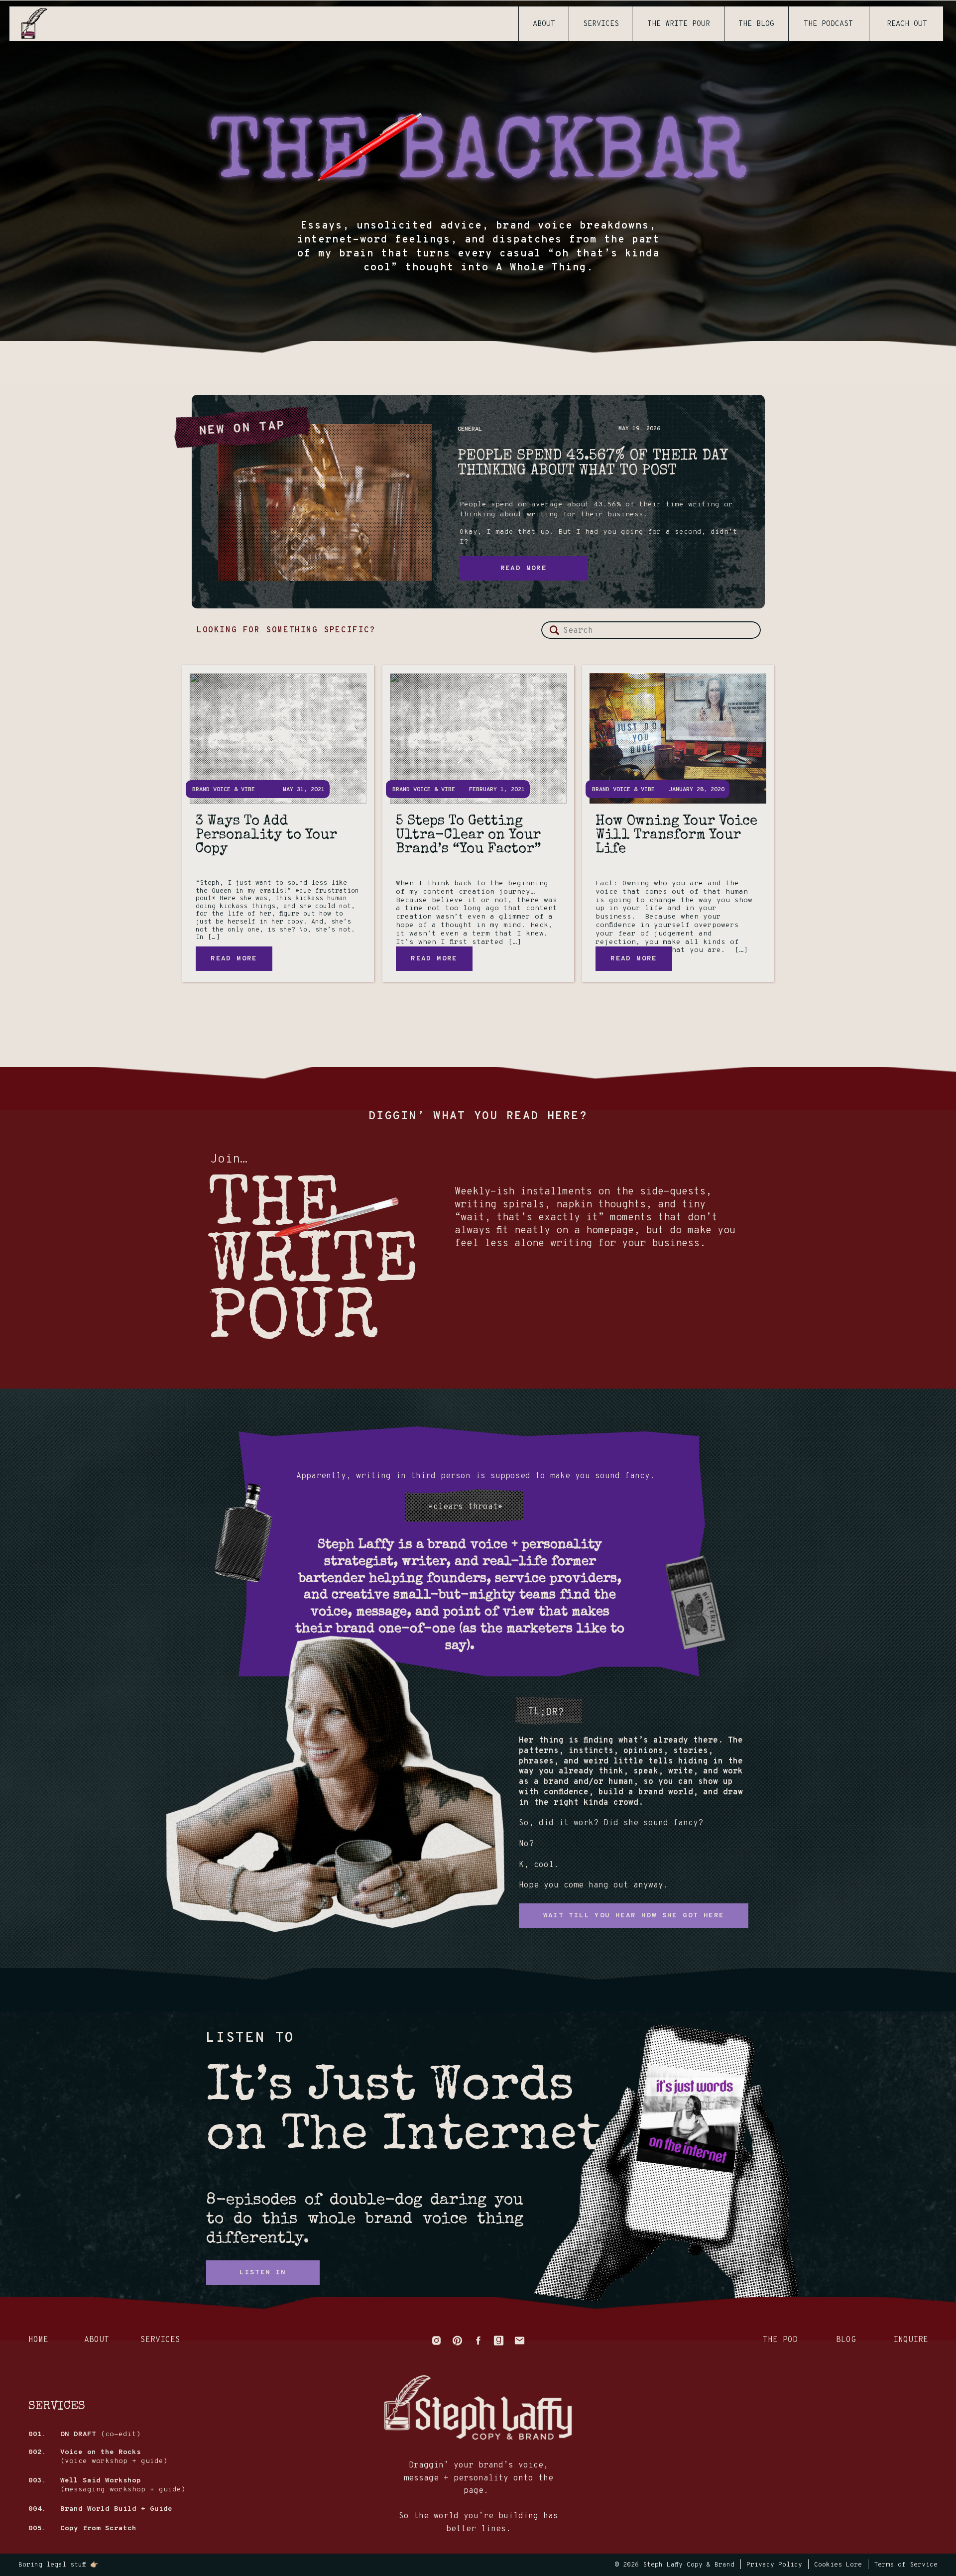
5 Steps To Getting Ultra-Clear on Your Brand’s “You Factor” (469, 835)
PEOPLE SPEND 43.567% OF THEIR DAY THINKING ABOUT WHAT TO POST (593, 464)
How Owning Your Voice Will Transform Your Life (676, 835)
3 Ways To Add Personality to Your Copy (266, 835)
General (470, 429)
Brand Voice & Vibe (224, 790)
